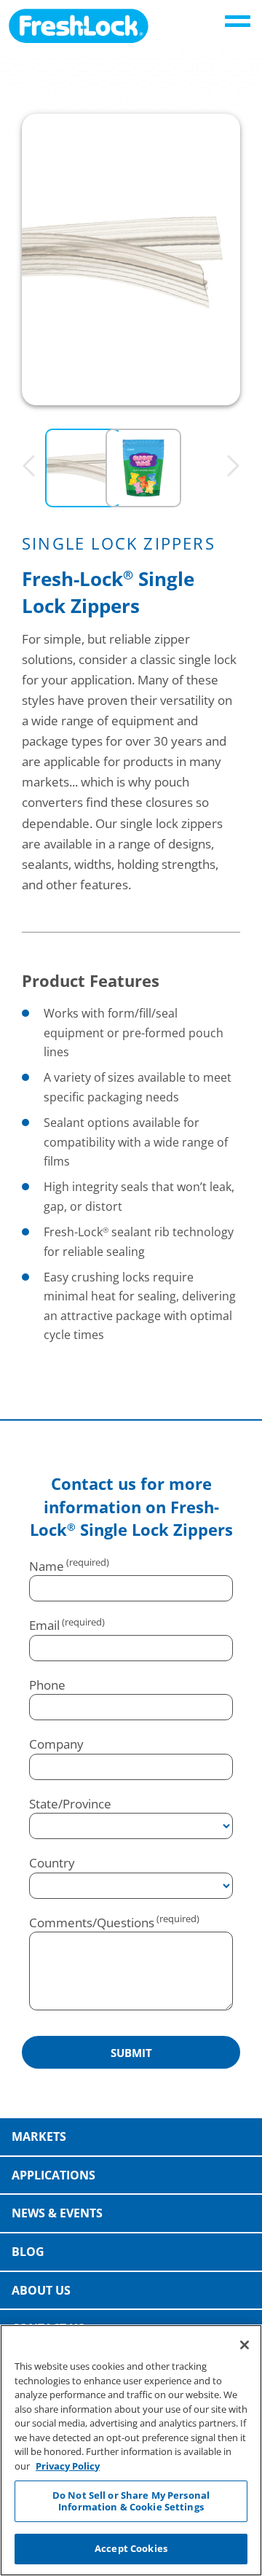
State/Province (70, 1804)
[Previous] (29, 467)
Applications (53, 2175)
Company (56, 1744)
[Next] (233, 467)
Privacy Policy (68, 2466)
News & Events (57, 2213)
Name (47, 1566)
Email (44, 1625)
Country (52, 1863)
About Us (41, 2290)
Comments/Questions (92, 1923)
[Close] (245, 2345)
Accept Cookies (131, 2548)
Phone (47, 1685)
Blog (28, 2252)
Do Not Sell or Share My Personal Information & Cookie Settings (131, 2501)
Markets (39, 2136)
